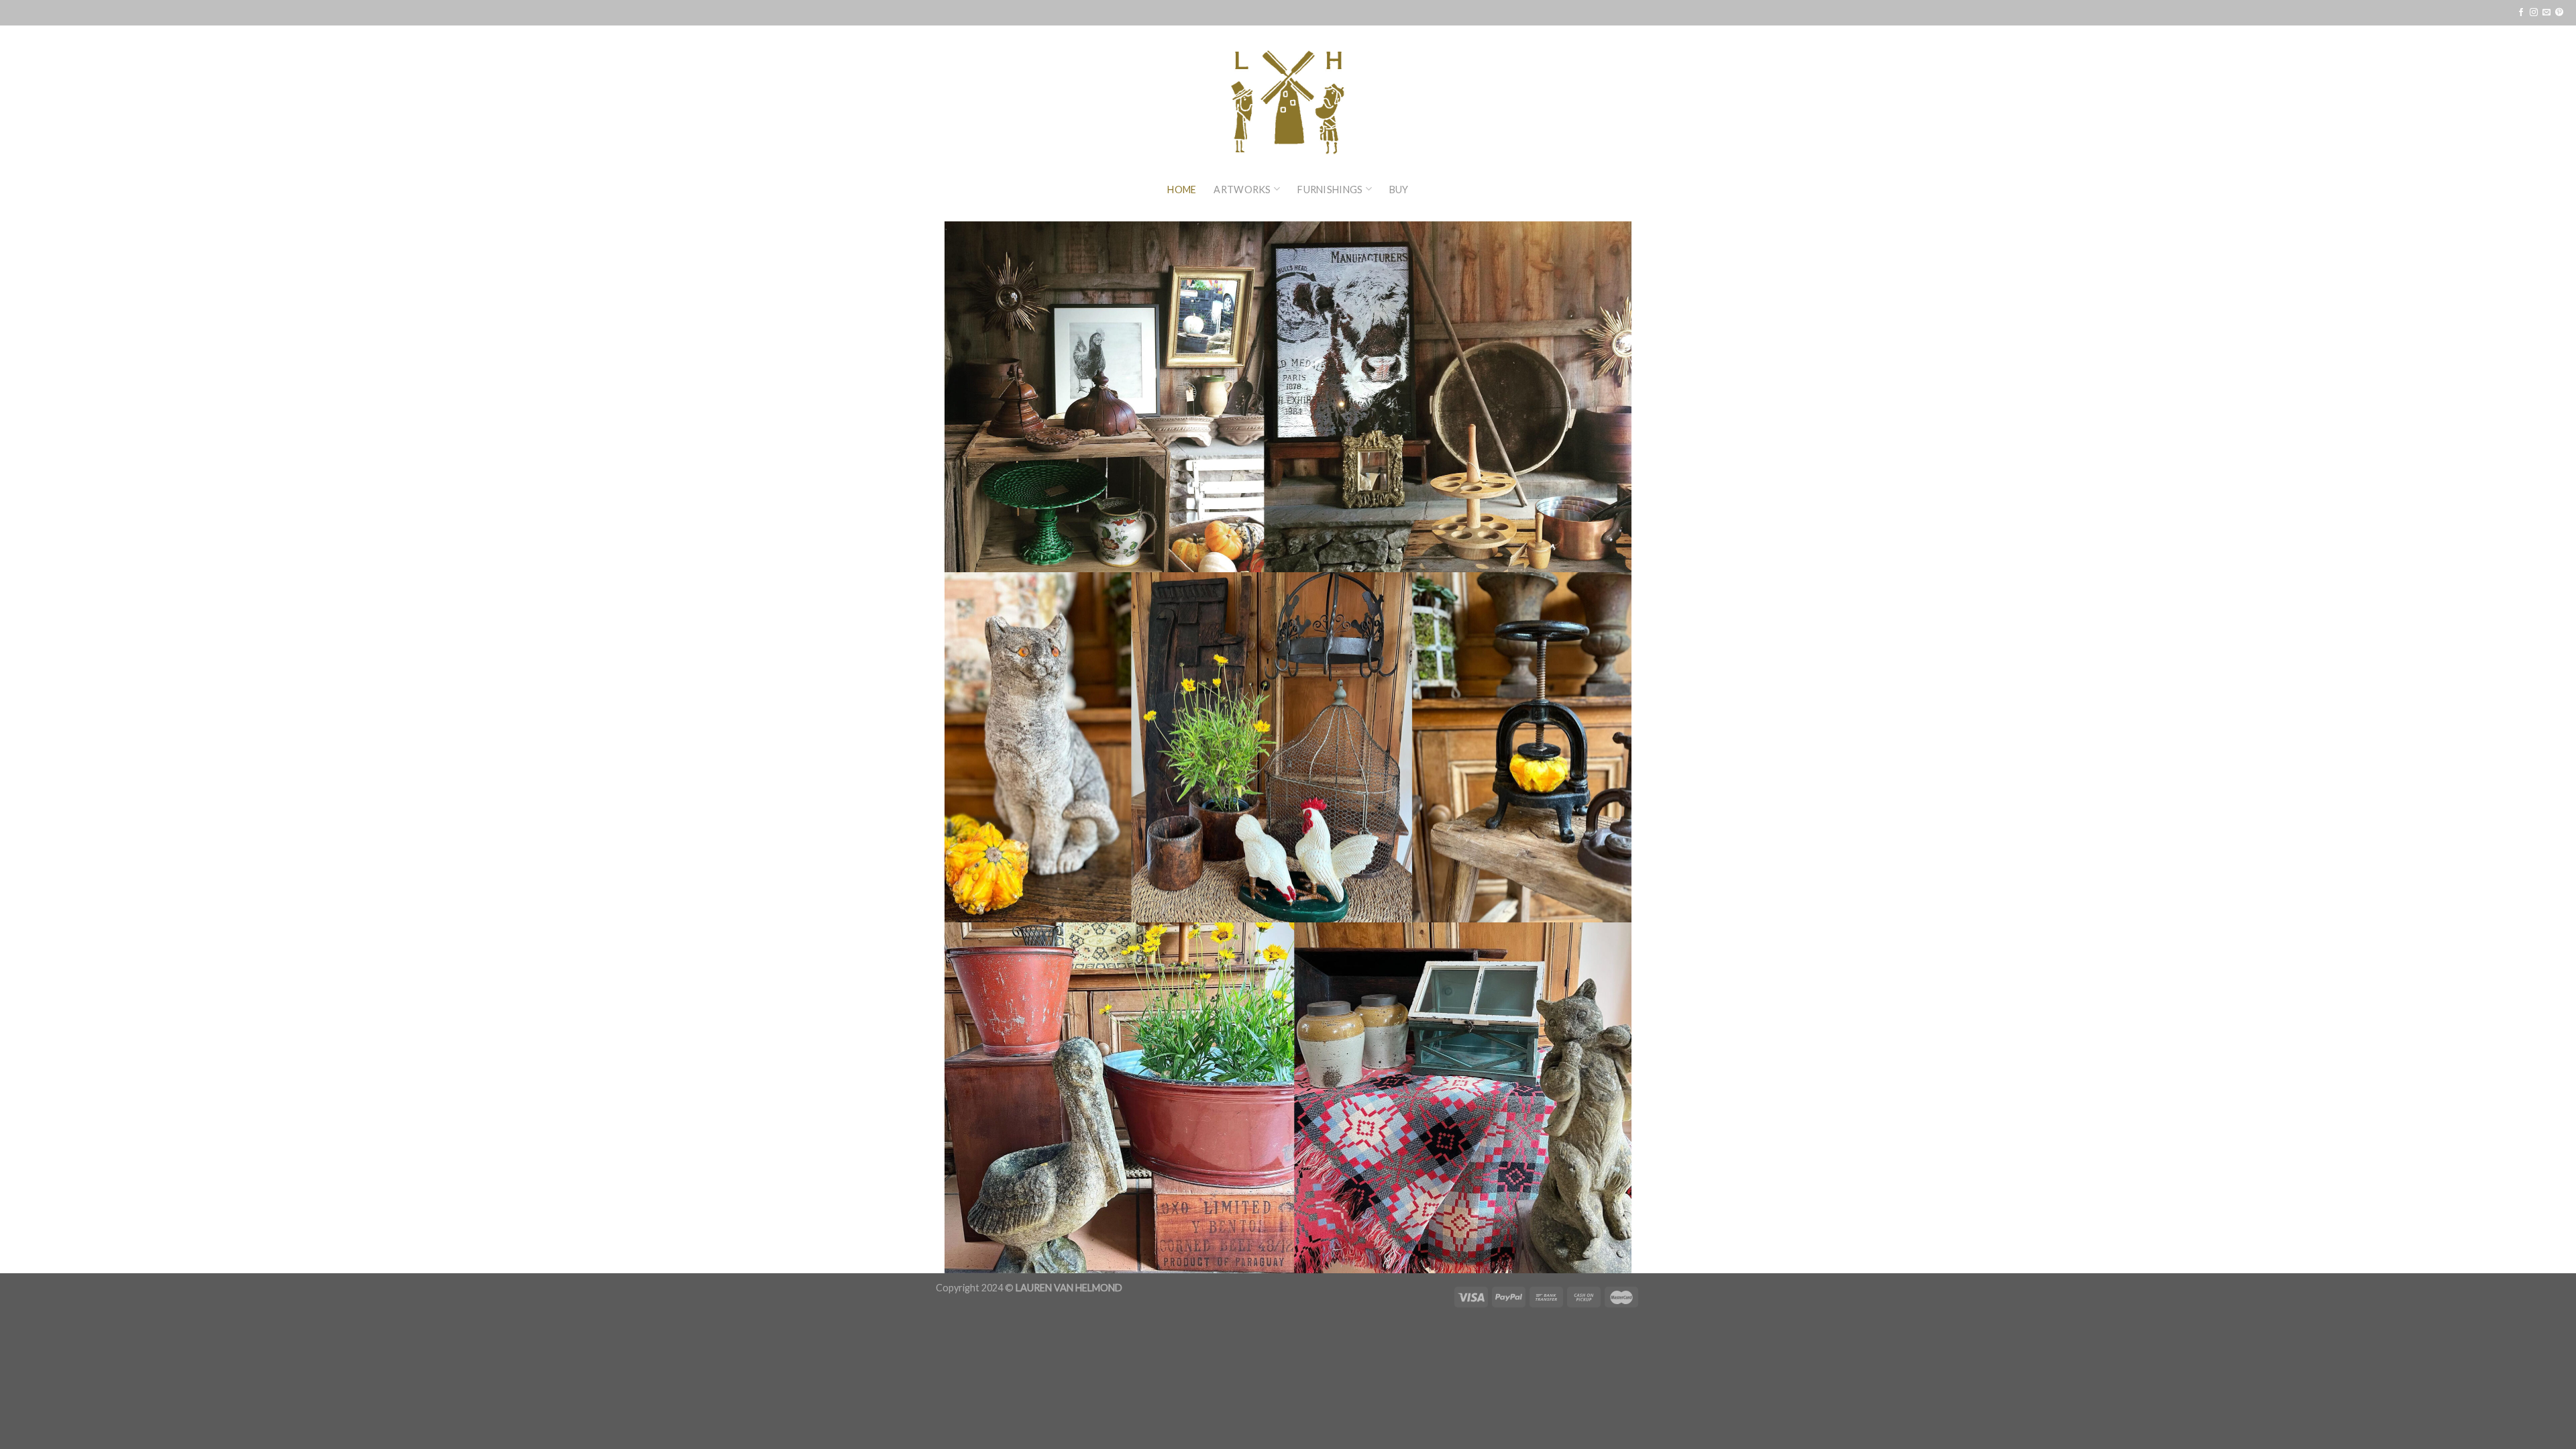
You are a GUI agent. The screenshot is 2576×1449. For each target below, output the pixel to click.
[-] (1288, 91)
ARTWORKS (1242, 190)
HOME (1182, 190)
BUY (1399, 190)
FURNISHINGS (1330, 190)
